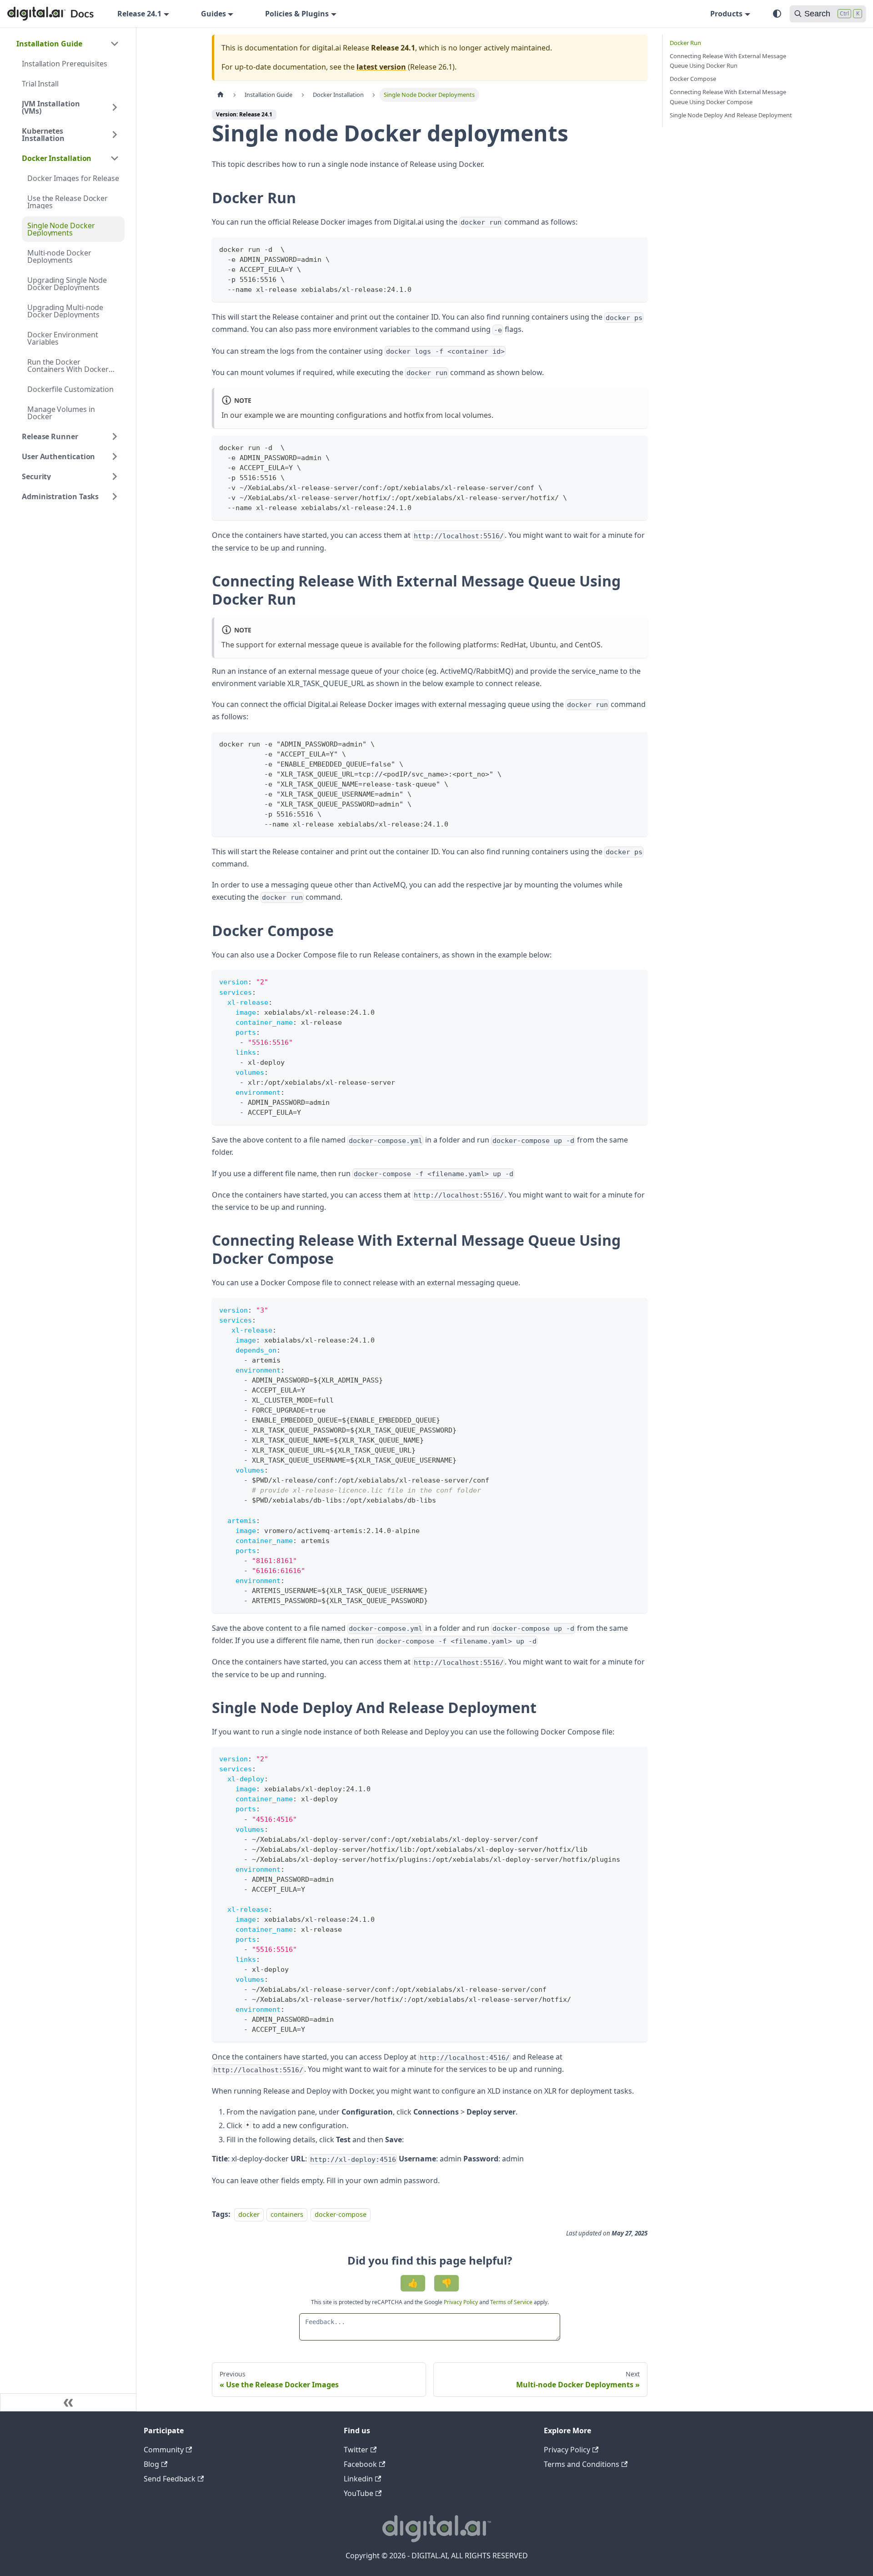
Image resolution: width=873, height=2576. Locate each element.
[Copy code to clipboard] (636, 248)
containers (287, 2214)
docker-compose (341, 2214)
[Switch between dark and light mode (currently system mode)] (777, 14)
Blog (151, 2464)
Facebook (360, 2464)
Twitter (356, 2450)
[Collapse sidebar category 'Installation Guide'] (115, 44)
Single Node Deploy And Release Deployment (731, 115)
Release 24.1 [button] (139, 14)
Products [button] (726, 14)
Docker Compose (693, 79)
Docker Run (685, 43)
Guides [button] (213, 14)
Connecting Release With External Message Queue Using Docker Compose (728, 97)
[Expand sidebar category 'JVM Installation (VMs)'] (115, 107)
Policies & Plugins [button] (297, 14)
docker (249, 2214)
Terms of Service (511, 2302)
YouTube (359, 2493)
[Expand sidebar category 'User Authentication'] (115, 456)
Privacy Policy (462, 2302)
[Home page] (221, 95)
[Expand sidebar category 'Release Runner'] (115, 436)
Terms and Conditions (582, 2464)
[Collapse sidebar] (68, 2402)
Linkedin (358, 2479)
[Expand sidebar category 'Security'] (115, 476)
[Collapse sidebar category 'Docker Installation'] (115, 158)
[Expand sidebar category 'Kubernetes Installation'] (115, 135)
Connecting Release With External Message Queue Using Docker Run (728, 61)
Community (164, 2450)
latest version (381, 67)
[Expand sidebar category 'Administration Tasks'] (115, 496)
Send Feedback (170, 2479)
